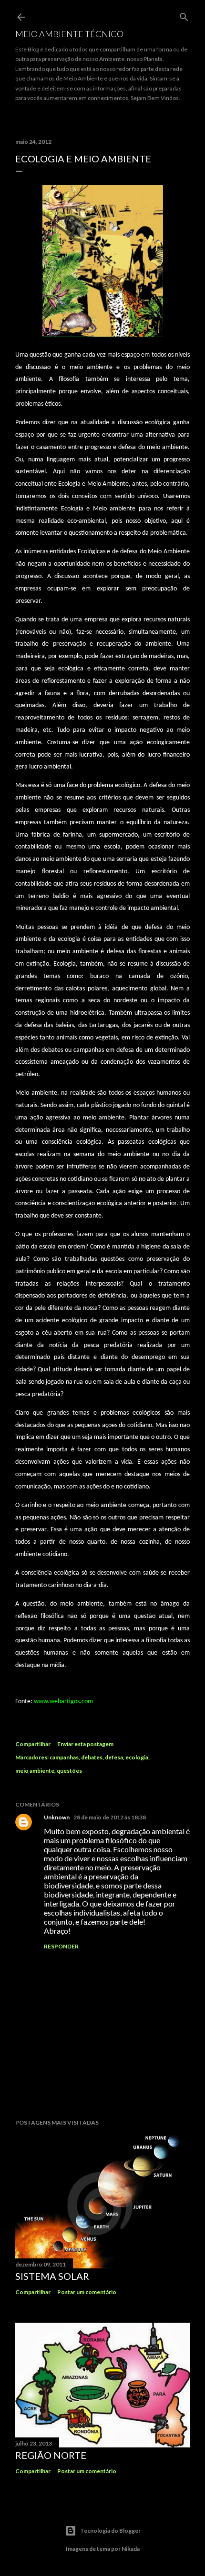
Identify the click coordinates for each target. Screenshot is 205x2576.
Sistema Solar (52, 2276)
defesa (114, 1757)
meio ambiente (35, 1771)
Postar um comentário (87, 2292)
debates (92, 1757)
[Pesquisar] (184, 15)
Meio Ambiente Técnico (69, 34)
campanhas (64, 1757)
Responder (61, 1946)
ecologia (137, 1757)
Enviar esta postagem (85, 1744)
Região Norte (51, 2455)
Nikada (131, 2549)
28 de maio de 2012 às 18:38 (110, 1817)
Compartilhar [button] (33, 1744)
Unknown (57, 1817)
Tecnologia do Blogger (110, 2531)
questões (69, 1771)
